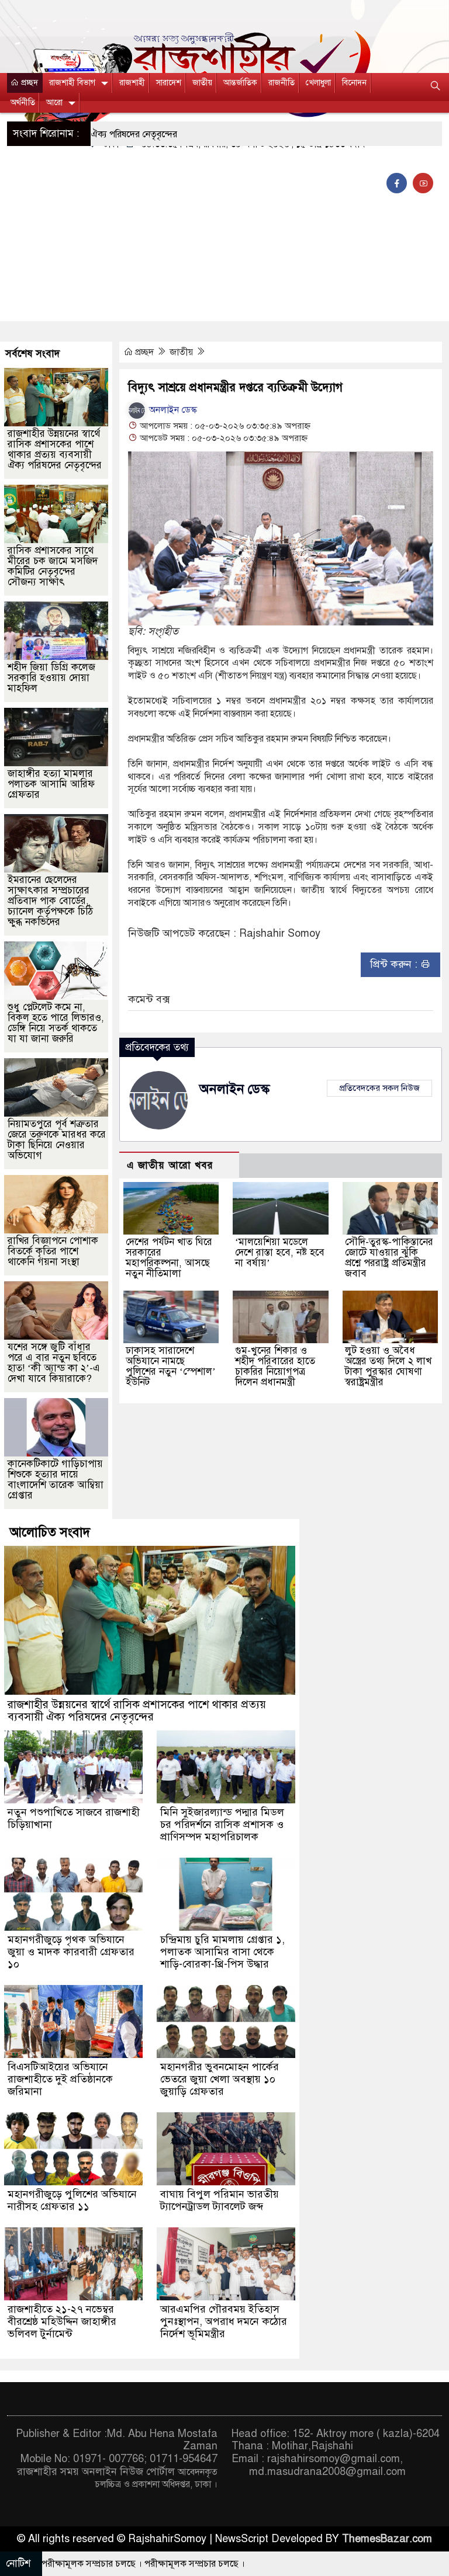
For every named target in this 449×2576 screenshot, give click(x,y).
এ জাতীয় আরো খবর (170, 1165)
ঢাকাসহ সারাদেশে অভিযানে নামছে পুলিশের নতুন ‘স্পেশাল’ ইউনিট (171, 1366)
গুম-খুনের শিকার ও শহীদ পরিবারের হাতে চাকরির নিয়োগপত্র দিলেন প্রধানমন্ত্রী (275, 1366)
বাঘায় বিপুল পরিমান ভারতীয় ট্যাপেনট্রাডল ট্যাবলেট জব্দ (220, 2200)
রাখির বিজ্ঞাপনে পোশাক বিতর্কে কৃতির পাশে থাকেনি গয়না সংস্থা (53, 1251)
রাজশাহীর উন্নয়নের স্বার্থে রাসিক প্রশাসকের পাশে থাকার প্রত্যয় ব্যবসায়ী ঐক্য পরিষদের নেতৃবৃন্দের (55, 449)
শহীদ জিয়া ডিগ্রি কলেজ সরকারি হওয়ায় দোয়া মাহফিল (51, 678)
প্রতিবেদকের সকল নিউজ (379, 1088)
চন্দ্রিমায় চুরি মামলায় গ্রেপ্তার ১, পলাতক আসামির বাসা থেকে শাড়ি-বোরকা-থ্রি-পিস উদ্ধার (222, 1952)
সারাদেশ (169, 83)
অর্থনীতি (23, 102)
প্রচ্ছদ (28, 83)
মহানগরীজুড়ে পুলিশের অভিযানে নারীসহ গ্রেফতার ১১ (72, 2200)
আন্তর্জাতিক (240, 83)
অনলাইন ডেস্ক (172, 410)
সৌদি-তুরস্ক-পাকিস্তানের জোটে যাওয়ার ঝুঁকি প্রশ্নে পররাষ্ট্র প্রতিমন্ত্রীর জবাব (389, 1258)
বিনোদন (354, 83)
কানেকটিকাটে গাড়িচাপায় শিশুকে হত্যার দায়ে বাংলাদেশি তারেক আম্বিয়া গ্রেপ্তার (56, 1480)
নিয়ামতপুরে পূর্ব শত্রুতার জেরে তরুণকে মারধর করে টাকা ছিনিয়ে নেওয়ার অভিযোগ (57, 1140)
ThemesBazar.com (387, 2539)
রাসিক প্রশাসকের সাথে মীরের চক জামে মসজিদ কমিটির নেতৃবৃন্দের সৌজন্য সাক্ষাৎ (53, 566)
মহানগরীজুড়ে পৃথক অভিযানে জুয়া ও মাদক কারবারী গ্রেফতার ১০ (71, 1952)
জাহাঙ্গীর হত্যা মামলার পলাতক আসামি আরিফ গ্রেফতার (51, 784)
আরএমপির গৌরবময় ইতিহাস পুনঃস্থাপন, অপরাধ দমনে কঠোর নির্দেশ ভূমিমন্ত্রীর (224, 2321)
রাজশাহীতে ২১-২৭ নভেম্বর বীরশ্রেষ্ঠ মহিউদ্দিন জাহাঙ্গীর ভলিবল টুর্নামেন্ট (62, 2321)
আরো (54, 102)
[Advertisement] (224, 234)
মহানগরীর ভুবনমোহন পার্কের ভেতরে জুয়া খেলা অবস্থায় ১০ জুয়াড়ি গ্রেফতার (220, 2079)
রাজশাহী (132, 83)
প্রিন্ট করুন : (395, 964)
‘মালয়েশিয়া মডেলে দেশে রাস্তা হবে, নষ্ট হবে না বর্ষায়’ (280, 1252)
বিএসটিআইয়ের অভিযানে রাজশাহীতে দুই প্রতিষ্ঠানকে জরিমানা (60, 2079)
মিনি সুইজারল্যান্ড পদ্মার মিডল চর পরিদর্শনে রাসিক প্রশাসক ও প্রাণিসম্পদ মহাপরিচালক (222, 1824)
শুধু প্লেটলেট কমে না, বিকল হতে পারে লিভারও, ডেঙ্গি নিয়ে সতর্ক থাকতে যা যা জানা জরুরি (56, 1023)
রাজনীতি (282, 83)
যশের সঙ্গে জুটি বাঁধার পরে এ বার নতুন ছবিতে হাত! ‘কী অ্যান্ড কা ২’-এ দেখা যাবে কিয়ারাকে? (54, 1363)
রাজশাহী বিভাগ (72, 83)
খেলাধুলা (318, 83)
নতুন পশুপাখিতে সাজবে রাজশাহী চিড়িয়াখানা (74, 1818)
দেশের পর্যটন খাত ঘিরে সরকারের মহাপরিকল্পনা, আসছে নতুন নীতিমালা (169, 1258)
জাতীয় (202, 83)
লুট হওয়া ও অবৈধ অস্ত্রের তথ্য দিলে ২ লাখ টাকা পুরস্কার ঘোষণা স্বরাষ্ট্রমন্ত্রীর (388, 1366)
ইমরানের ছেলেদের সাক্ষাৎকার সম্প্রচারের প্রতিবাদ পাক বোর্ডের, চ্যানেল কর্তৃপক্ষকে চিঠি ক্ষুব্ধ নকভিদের (50, 901)
